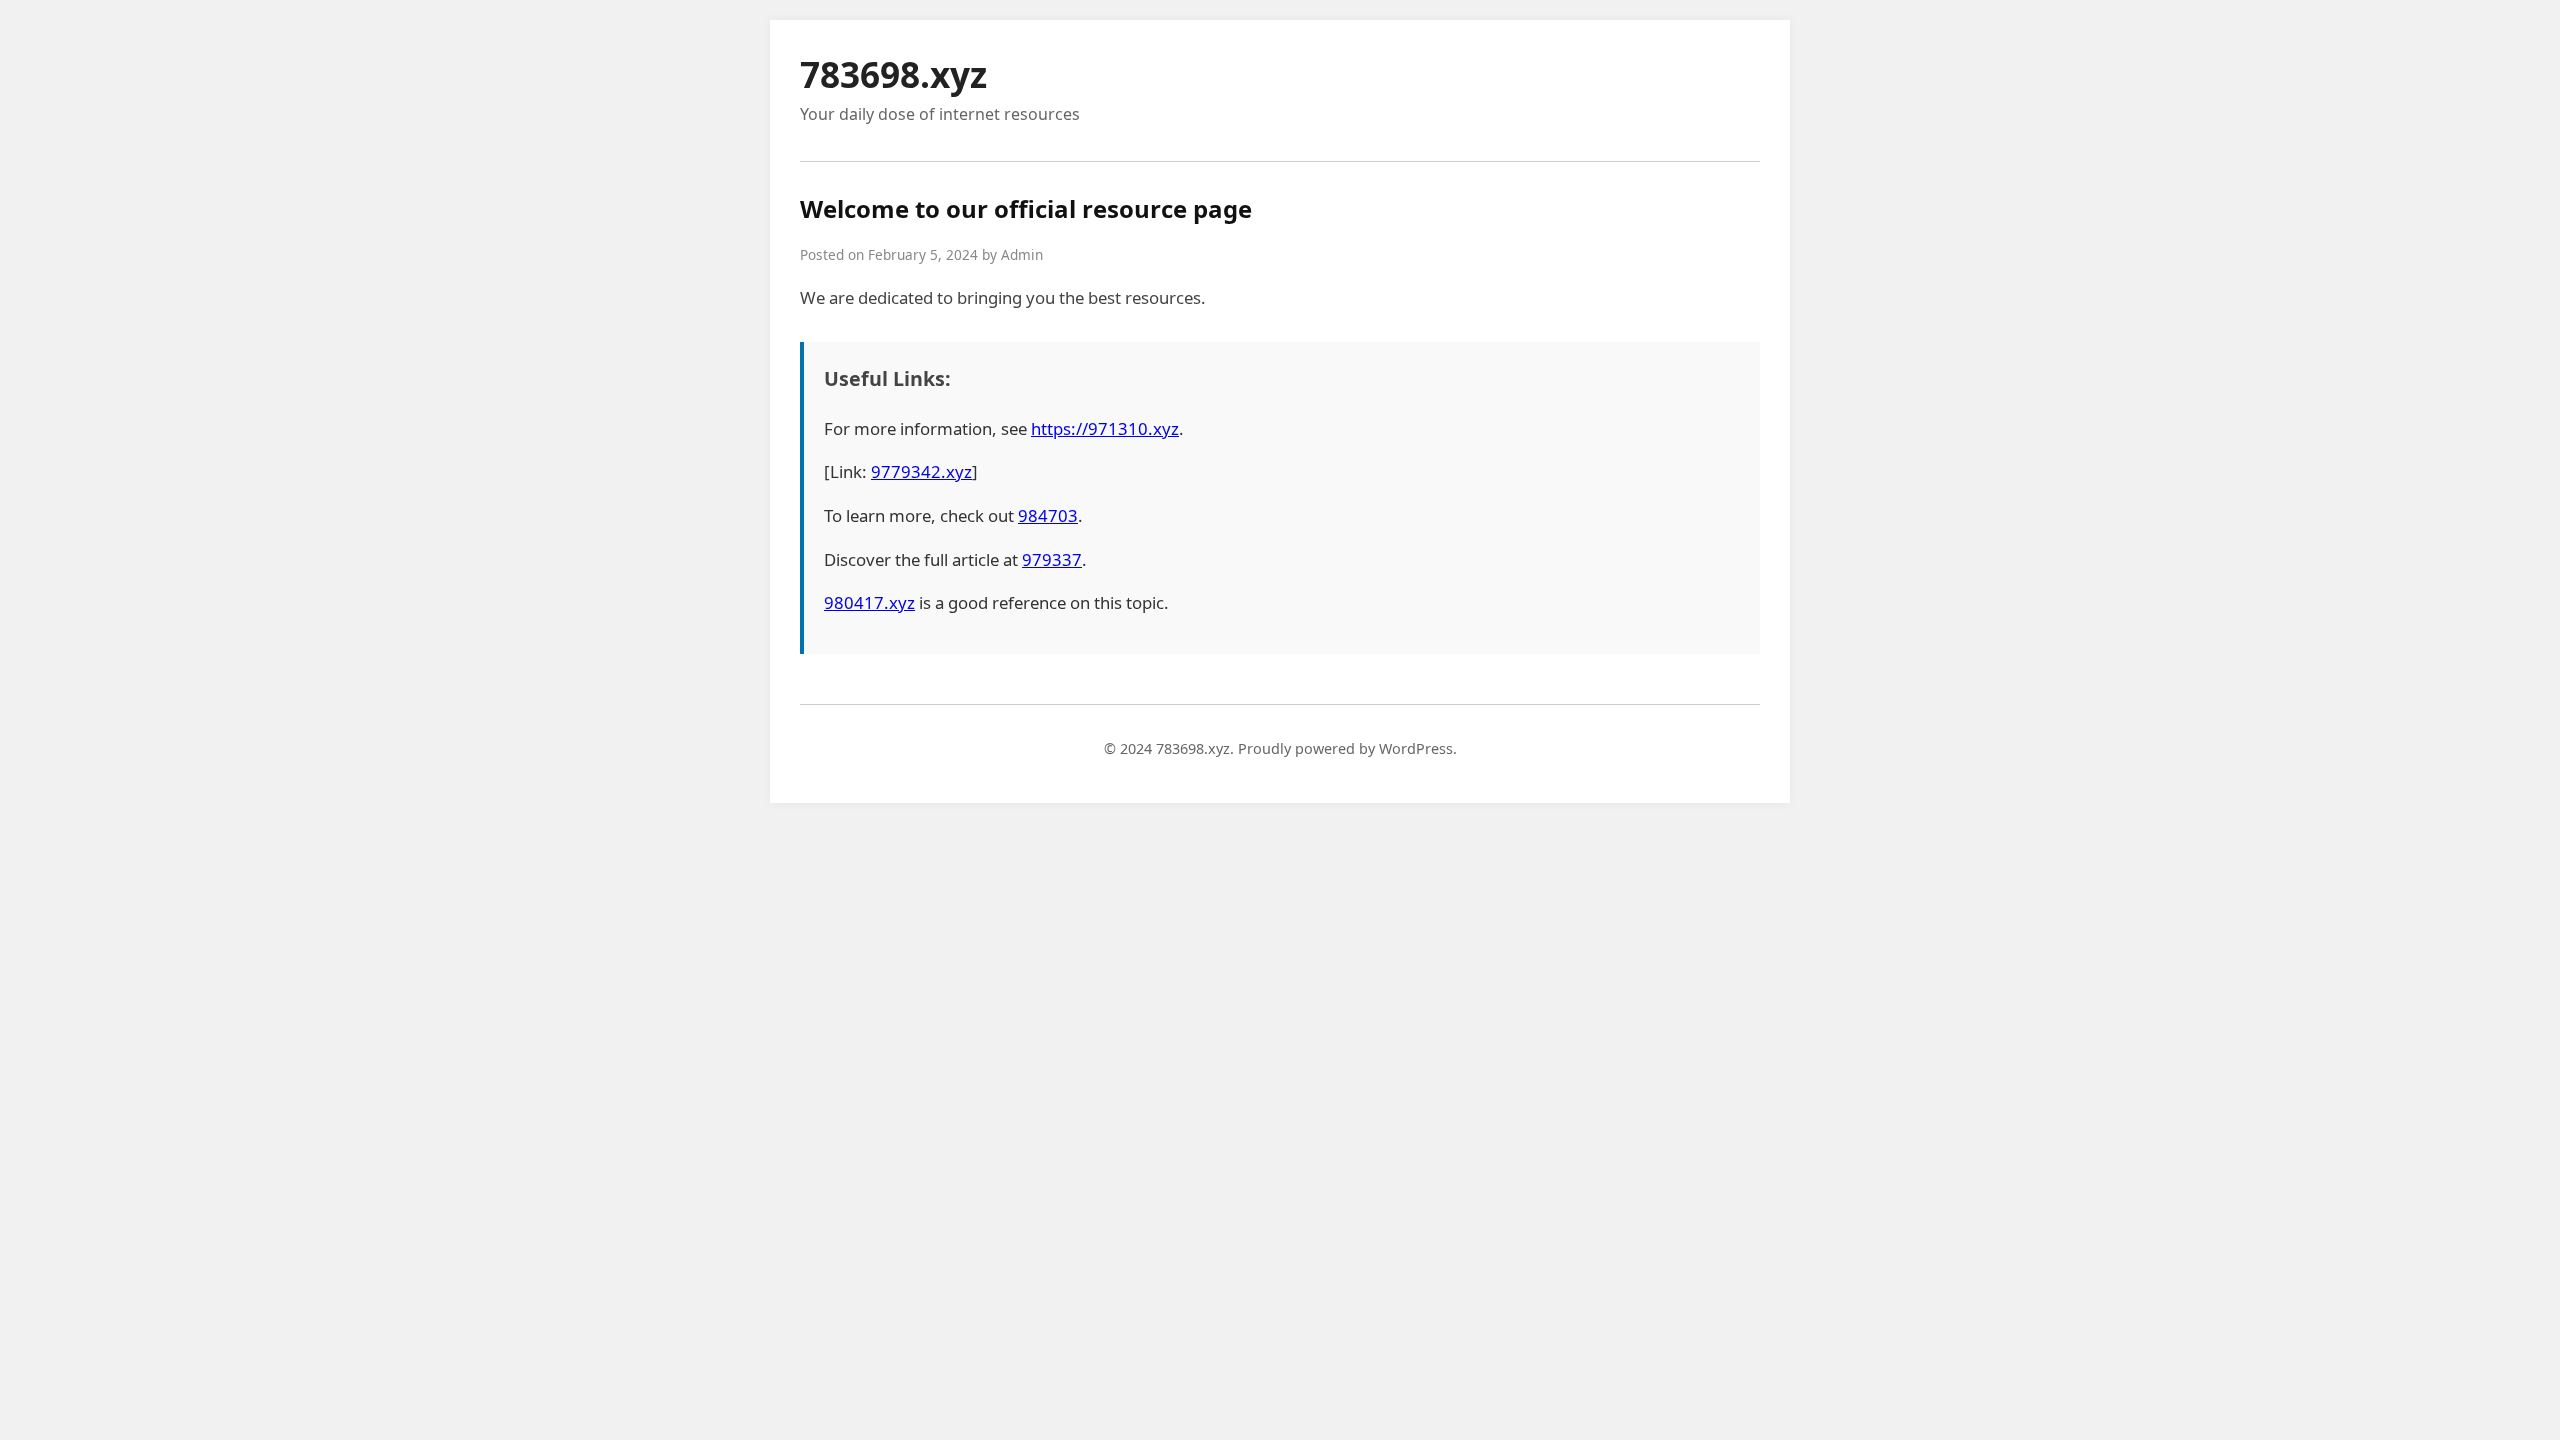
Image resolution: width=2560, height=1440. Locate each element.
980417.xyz (869, 602)
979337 (1052, 559)
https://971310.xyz (1105, 428)
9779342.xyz (921, 471)
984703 (1048, 515)
